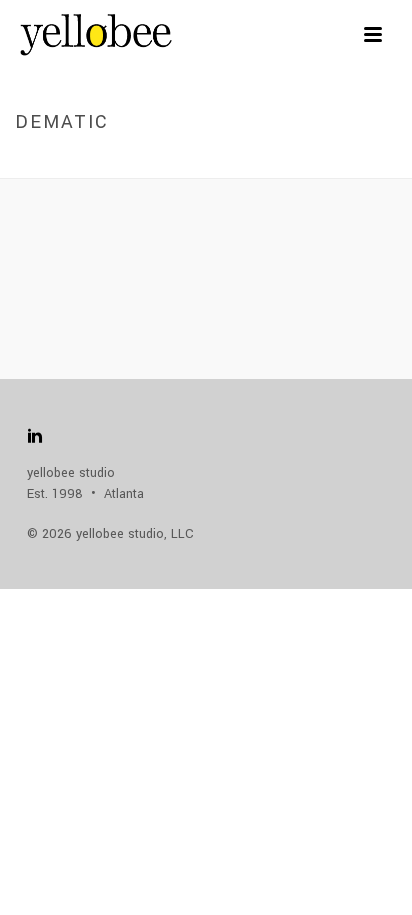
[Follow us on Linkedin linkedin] (35, 437)
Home (174, 164)
